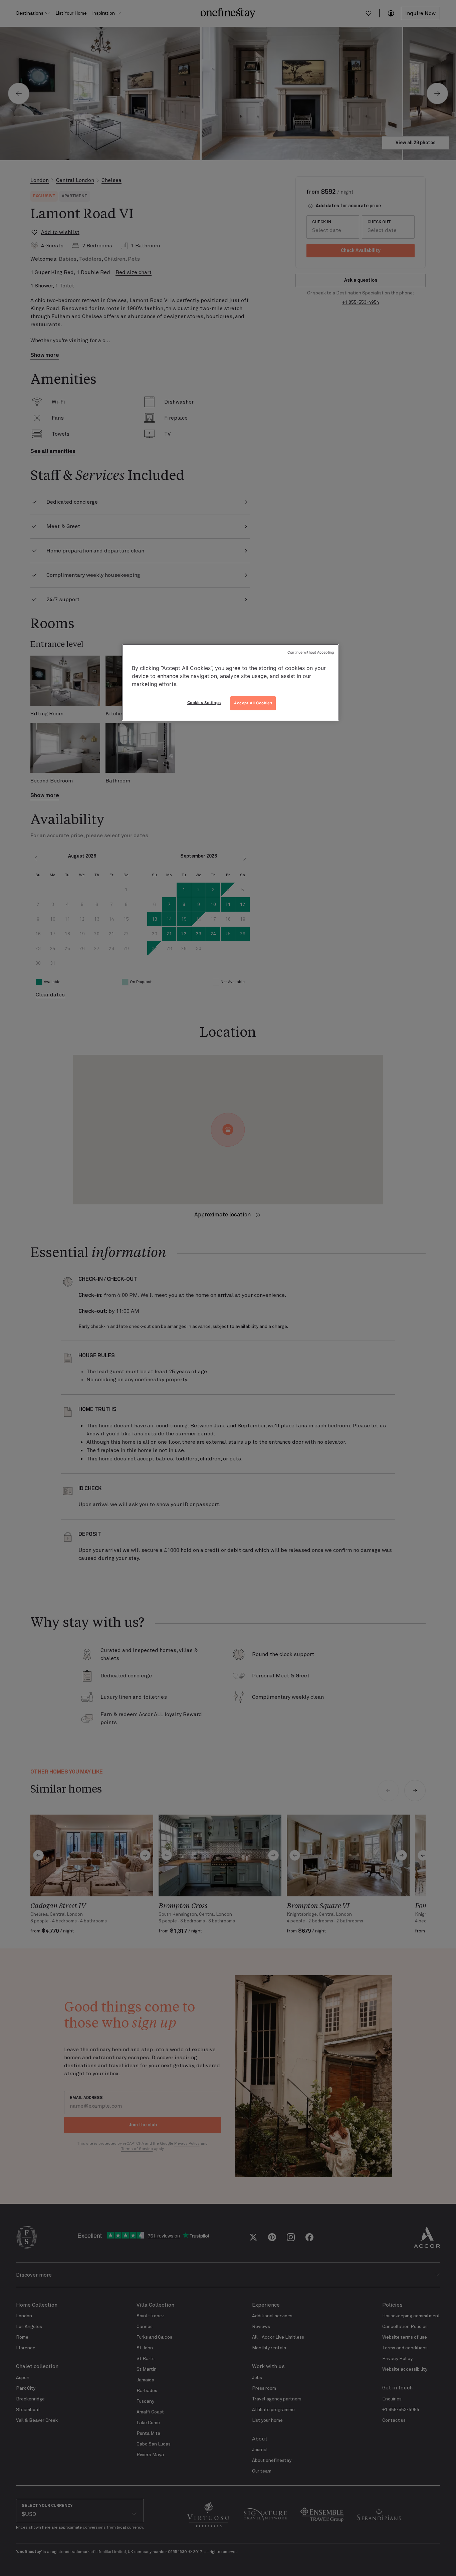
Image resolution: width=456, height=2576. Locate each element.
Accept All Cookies (253, 703)
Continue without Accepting (311, 652)
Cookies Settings (204, 703)
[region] (230, 682)
